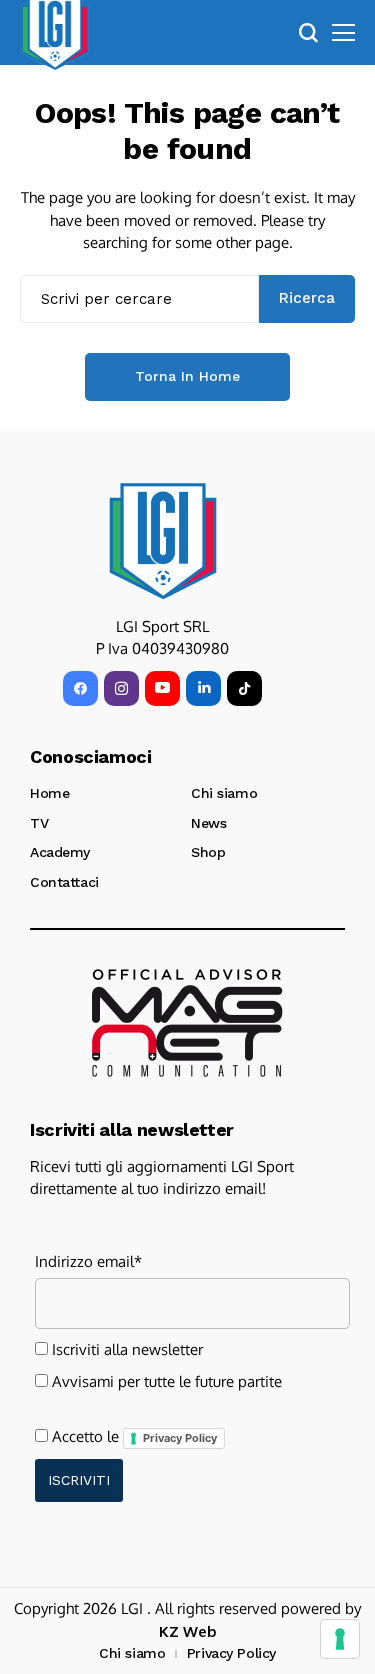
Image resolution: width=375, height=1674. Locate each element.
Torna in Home (187, 376)
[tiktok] (244, 688)
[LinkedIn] (203, 688)
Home (49, 793)
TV (39, 823)
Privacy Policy (180, 1438)
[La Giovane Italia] (163, 541)
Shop (208, 852)
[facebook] (80, 688)
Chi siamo (224, 793)
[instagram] (121, 688)
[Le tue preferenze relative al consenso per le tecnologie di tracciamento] (340, 1639)
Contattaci (64, 882)
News (208, 823)
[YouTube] (162, 688)
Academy (60, 852)
